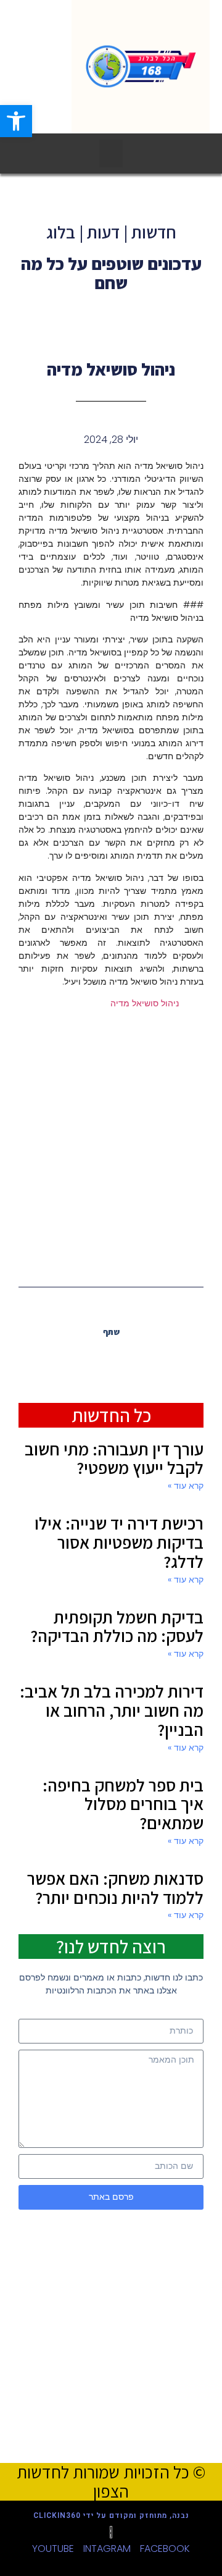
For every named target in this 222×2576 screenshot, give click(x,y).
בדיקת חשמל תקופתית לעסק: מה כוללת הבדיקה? (117, 1627)
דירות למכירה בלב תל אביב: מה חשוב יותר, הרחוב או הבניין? (112, 1710)
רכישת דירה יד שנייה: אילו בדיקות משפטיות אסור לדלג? (119, 1542)
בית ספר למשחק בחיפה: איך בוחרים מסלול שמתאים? (123, 1804)
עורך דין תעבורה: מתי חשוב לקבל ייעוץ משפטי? (114, 1458)
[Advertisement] (111, 1147)
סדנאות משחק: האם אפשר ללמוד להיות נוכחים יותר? (115, 1888)
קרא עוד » (186, 1486)
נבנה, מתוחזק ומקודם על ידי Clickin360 (111, 2515)
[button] (111, 154)
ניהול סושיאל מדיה (145, 1003)
